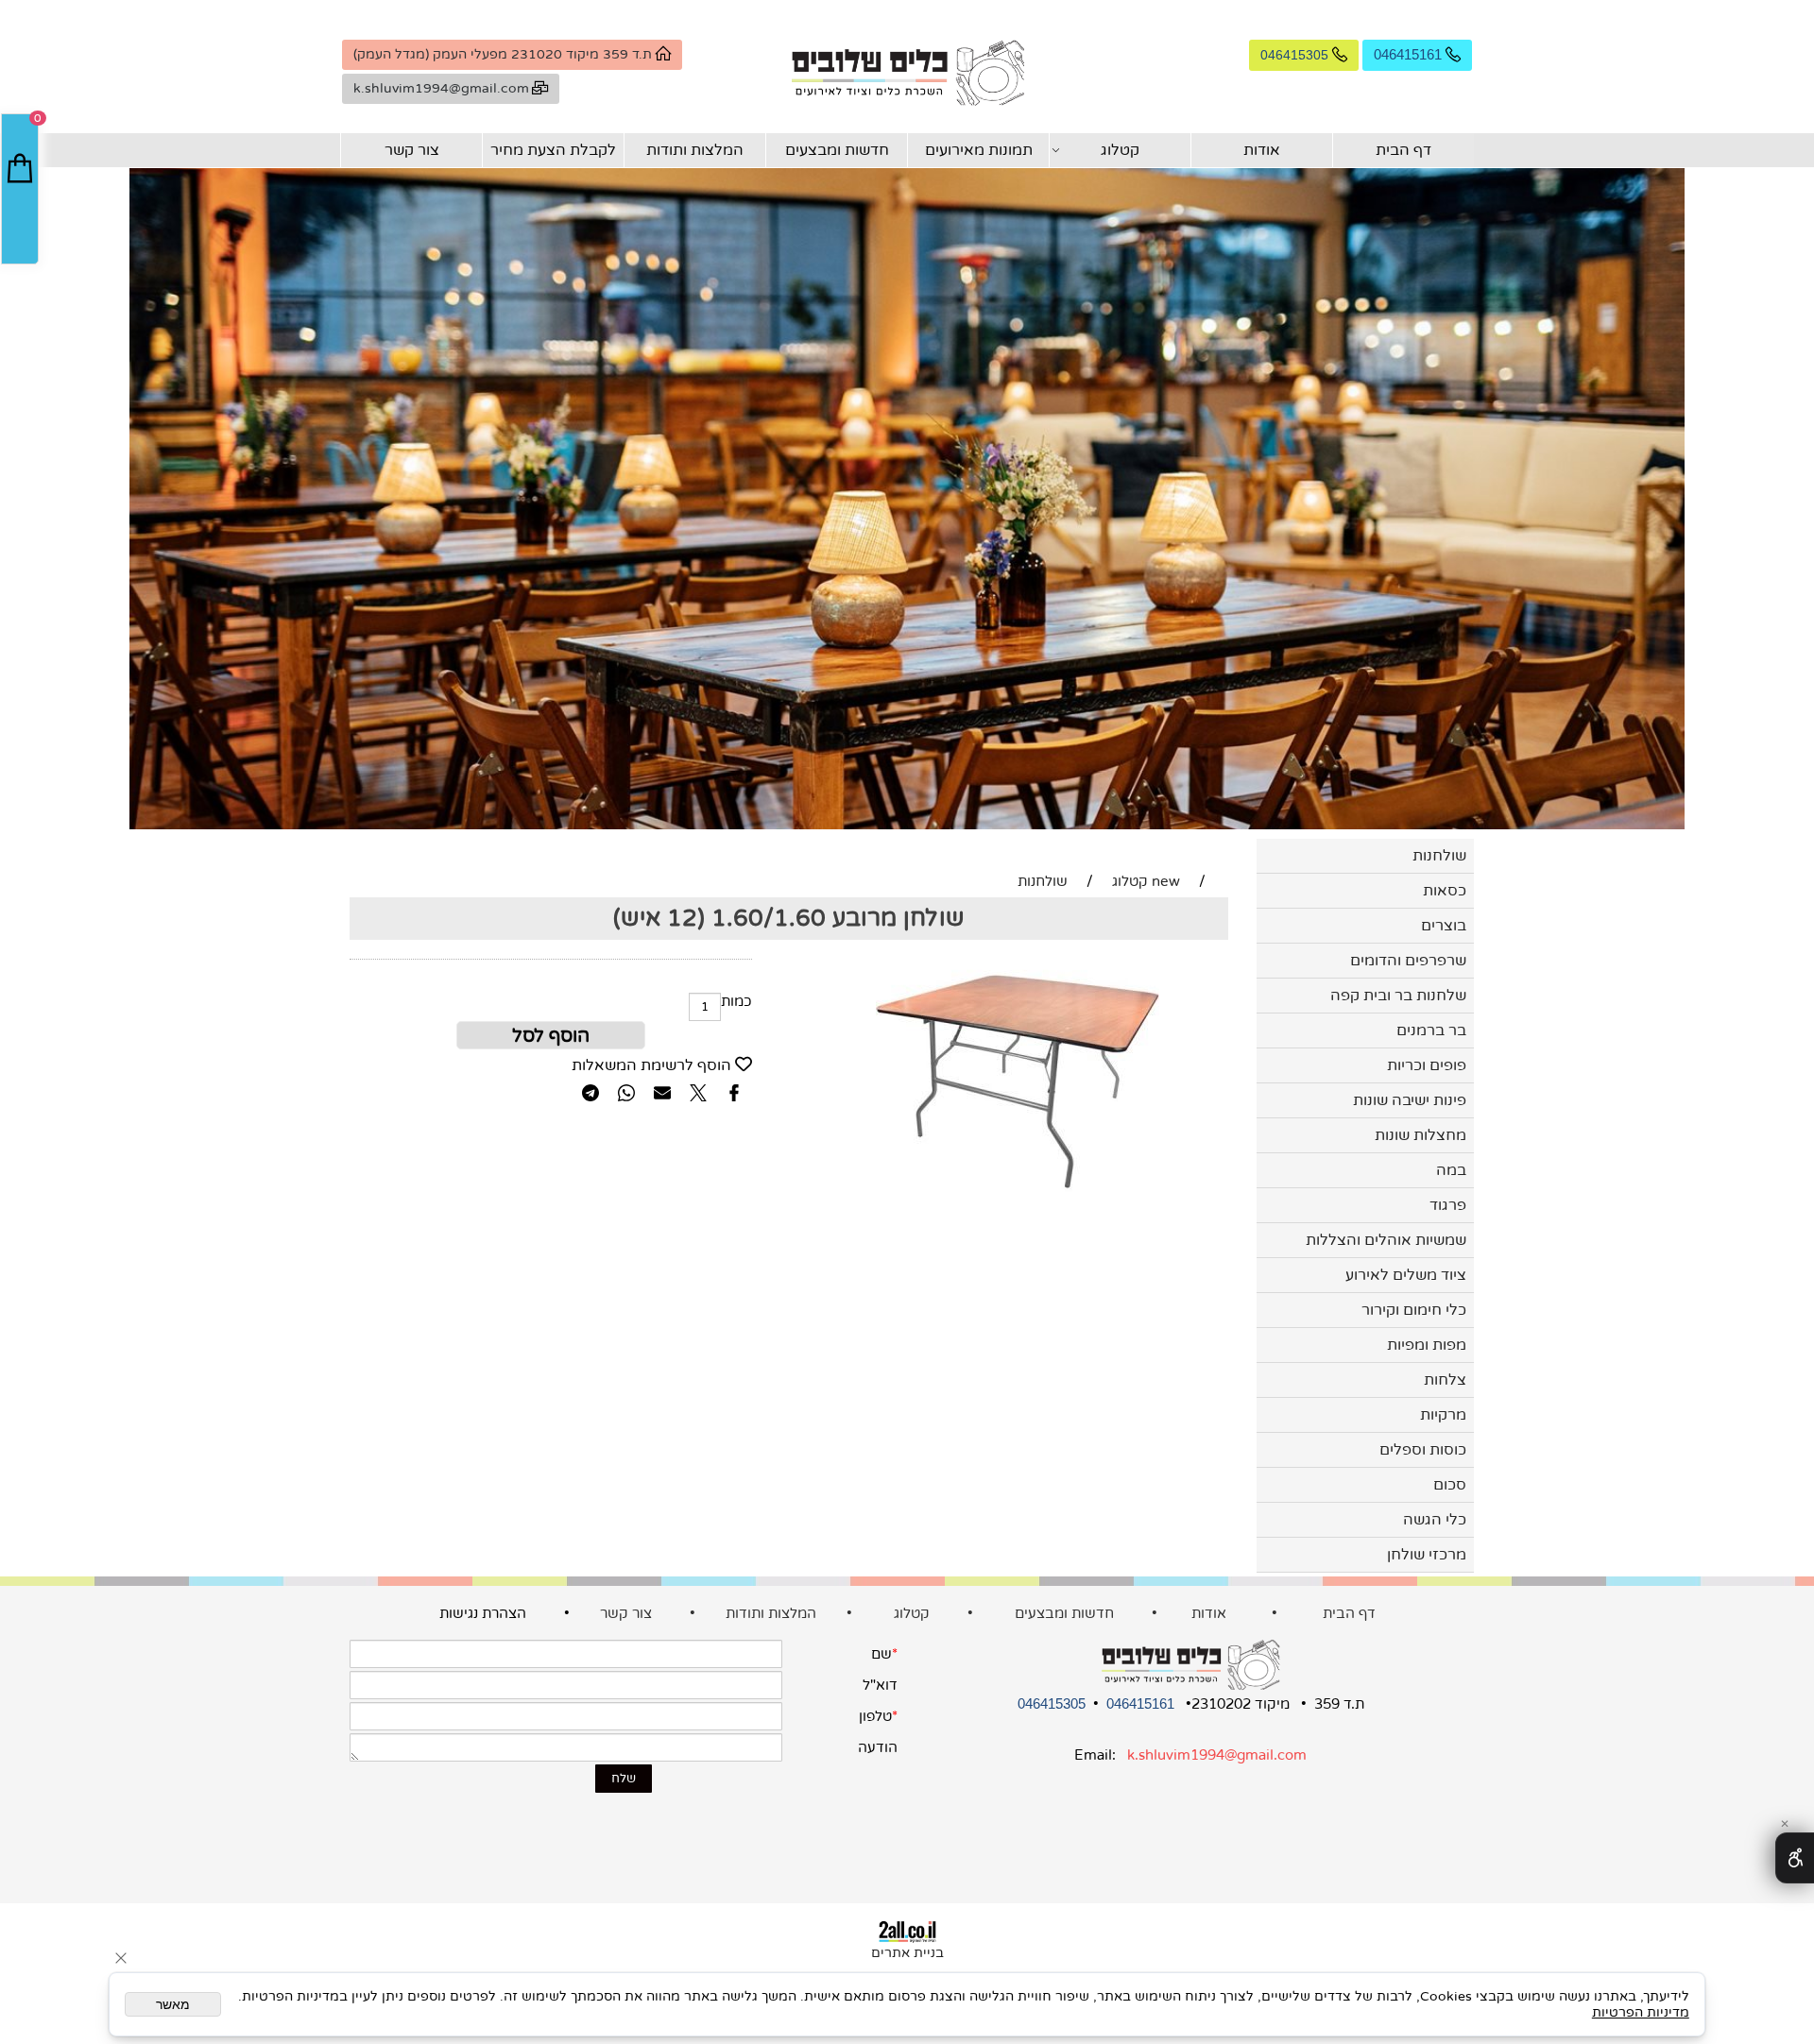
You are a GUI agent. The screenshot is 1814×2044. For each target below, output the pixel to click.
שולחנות (1439, 856)
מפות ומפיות (1427, 1345)
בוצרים (1444, 926)
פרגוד (1448, 1205)
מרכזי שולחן (1427, 1555)
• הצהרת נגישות (518, 1613)
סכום (1450, 1485)
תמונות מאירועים (979, 150)
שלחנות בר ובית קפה (1398, 996)
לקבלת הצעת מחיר (553, 150)
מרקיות (1443, 1415)
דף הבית (1403, 150)
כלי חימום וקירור (1414, 1310)
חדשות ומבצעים (837, 150)
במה (1451, 1170)
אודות (1262, 150)
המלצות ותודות (695, 150)
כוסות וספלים (1423, 1450)
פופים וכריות (1427, 1065)
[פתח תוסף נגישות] (1795, 1858)
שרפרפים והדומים (1408, 961)
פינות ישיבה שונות (1410, 1100)
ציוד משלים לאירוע (1406, 1275)
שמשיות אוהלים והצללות (1386, 1240)
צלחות (1445, 1380)
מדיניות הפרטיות (1641, 2012)
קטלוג (1120, 150)
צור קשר (412, 150)
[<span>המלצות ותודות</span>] (598, 1613)
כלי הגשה (1435, 1520)
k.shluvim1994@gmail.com (1217, 1755)
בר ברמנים (1431, 1031)
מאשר (173, 2004)
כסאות (1445, 891)
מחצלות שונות (1420, 1135)
